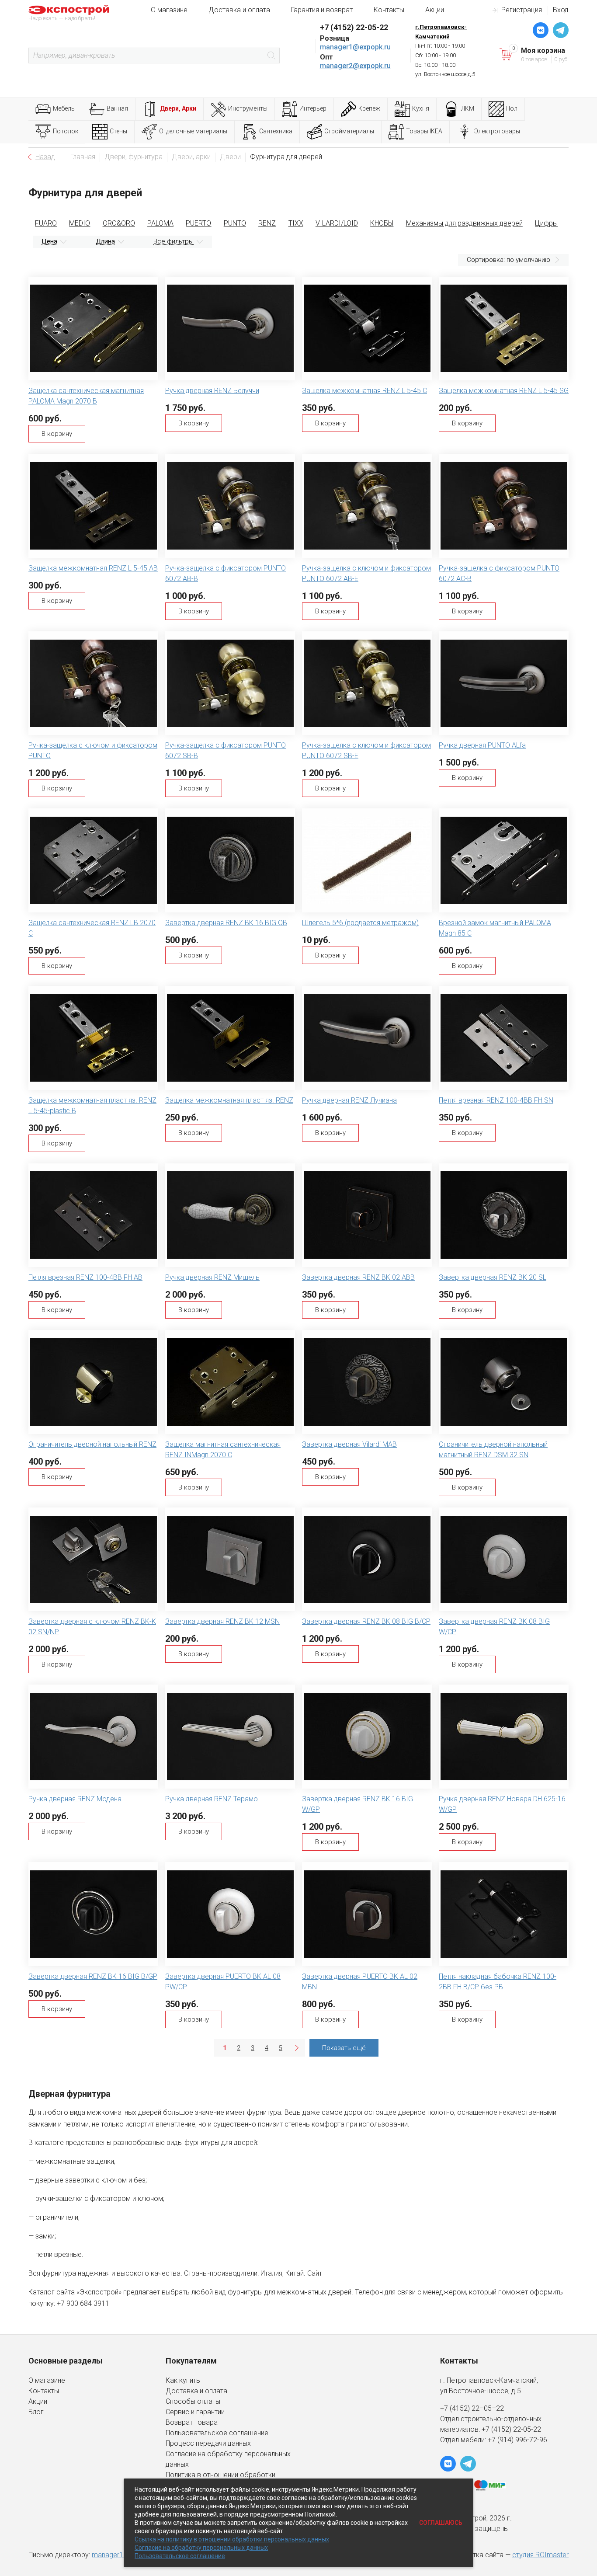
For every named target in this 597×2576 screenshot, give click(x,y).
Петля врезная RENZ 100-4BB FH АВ (85, 1277)
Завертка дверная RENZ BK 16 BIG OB (226, 923)
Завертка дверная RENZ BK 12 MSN (222, 1621)
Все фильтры (174, 241)
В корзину (57, 434)
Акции (435, 10)
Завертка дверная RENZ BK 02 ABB (358, 1277)
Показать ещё (344, 2048)
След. (296, 2048)
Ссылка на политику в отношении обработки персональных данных (232, 2539)
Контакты (389, 10)
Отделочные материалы (193, 131)
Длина (105, 241)
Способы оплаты (193, 2401)
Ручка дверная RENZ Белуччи (212, 391)
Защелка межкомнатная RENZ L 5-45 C (364, 391)
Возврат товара (192, 2422)
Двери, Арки (178, 108)
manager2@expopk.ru (355, 66)
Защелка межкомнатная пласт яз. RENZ (229, 1100)
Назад (45, 157)
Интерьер (313, 108)
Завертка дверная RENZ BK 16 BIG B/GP (93, 1976)
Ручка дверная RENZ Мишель (212, 1277)
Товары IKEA (424, 131)
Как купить (183, 2380)
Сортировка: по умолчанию (508, 260)
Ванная (117, 108)
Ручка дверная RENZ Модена (75, 1799)
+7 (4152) (497, 2429)
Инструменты (248, 108)
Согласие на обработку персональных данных (201, 2548)
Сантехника (276, 131)
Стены (118, 131)
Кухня (421, 108)
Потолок (66, 131)
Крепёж (369, 108)
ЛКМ (468, 108)
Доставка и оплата (239, 10)
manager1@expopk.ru (355, 47)
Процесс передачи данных (208, 2443)
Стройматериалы (349, 131)
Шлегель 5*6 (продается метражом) (360, 923)
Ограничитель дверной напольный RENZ (92, 1444)
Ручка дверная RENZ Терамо (212, 1799)
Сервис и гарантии (195, 2412)
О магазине (169, 10)
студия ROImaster (540, 2555)
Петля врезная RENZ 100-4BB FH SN (496, 1100)
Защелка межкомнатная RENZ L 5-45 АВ (93, 568)
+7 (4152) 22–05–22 (472, 2408)
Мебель (64, 108)
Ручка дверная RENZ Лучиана (349, 1100)
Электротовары (497, 131)
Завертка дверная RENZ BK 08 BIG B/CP (366, 1621)
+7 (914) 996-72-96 (517, 2440)
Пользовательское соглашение (217, 2433)
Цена (49, 241)
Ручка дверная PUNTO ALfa (482, 745)
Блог (36, 2412)
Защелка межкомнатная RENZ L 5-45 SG (504, 391)
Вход (561, 10)
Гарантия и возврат (322, 10)
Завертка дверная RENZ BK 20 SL (493, 1277)
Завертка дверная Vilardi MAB (349, 1444)
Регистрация (522, 10)
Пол (512, 108)
